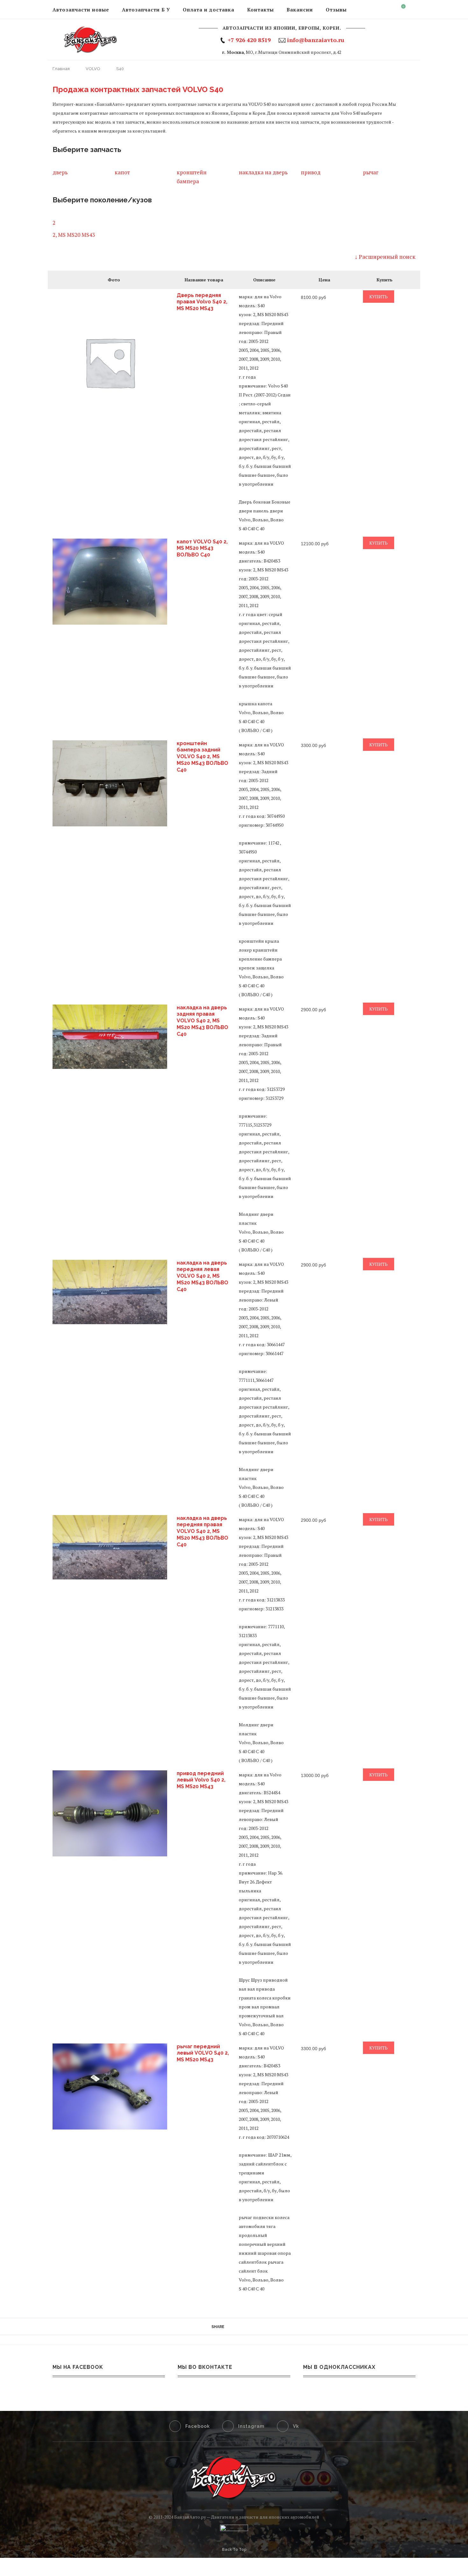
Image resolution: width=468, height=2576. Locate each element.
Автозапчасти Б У (146, 10)
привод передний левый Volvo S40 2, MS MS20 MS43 (201, 1780)
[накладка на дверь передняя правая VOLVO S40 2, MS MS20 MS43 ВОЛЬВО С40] (110, 1547)
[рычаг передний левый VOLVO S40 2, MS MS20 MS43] (110, 2086)
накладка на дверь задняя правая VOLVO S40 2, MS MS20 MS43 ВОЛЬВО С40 (202, 1021)
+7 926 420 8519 (249, 40)
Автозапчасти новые (81, 10)
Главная (62, 69)
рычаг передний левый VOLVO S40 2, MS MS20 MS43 (203, 2053)
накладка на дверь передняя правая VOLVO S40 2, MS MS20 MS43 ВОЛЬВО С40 (202, 1531)
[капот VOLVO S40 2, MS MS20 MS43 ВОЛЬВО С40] (110, 582)
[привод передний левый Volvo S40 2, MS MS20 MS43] (110, 1813)
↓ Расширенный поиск (385, 257)
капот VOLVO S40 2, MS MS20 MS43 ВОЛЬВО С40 (202, 548)
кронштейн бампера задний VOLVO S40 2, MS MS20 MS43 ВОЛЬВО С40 (202, 757)
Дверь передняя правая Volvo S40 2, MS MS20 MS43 (202, 302)
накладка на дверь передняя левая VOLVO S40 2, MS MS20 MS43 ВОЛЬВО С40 (202, 1276)
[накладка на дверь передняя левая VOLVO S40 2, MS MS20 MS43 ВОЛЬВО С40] (110, 1292)
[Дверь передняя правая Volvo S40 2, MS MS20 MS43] (110, 362)
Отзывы (336, 10)
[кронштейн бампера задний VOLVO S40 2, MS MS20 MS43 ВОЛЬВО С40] (110, 783)
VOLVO (93, 69)
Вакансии (300, 10)
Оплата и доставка (209, 10)
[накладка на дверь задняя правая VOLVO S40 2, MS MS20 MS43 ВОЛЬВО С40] (110, 1037)
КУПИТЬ (379, 297)
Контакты (260, 10)
